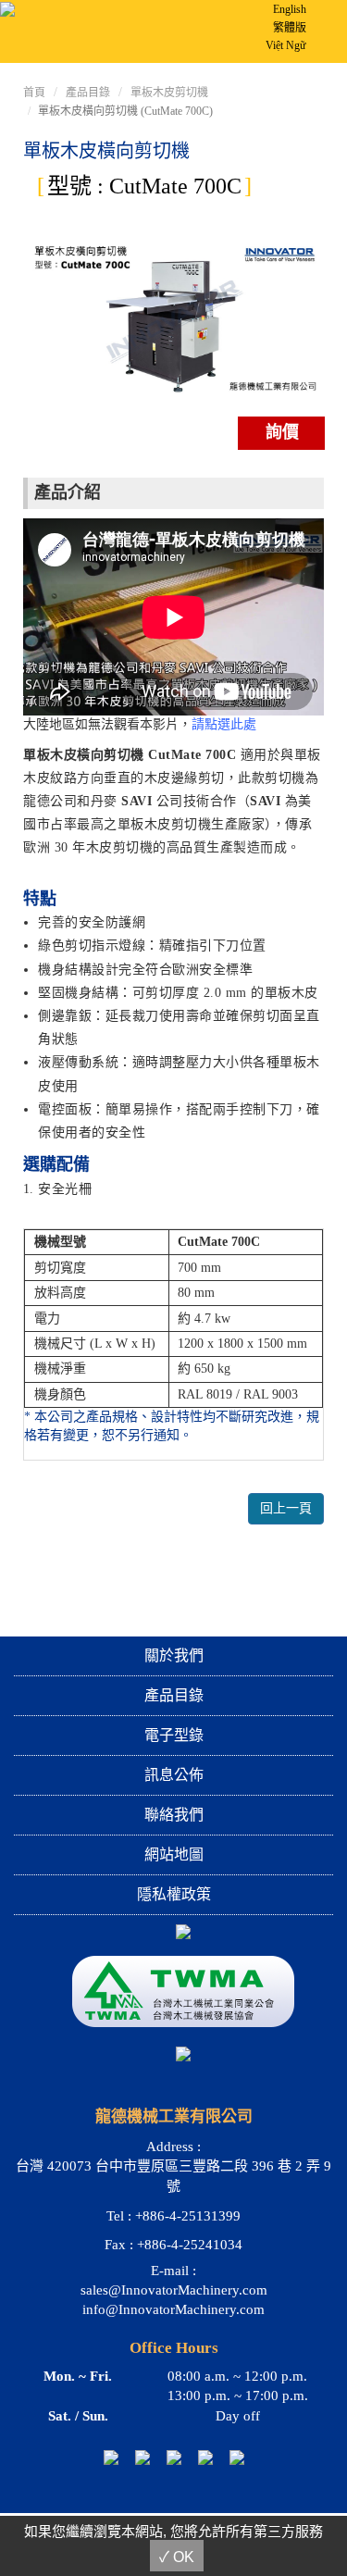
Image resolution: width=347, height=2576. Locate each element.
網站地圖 (174, 1854)
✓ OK (177, 2557)
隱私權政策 (174, 1894)
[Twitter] (143, 2456)
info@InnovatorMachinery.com (173, 2309)
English (290, 9)
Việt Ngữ (286, 45)
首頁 (34, 93)
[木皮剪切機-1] (173, 318)
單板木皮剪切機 (169, 93)
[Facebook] (174, 2456)
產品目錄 (88, 93)
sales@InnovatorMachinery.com (174, 2290)
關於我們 (174, 1655)
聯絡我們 (174, 1815)
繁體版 (290, 28)
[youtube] (205, 2456)
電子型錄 (174, 1735)
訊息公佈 (174, 1775)
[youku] (237, 2456)
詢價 (282, 432)
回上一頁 (286, 1508)
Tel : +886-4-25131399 (173, 2216)
